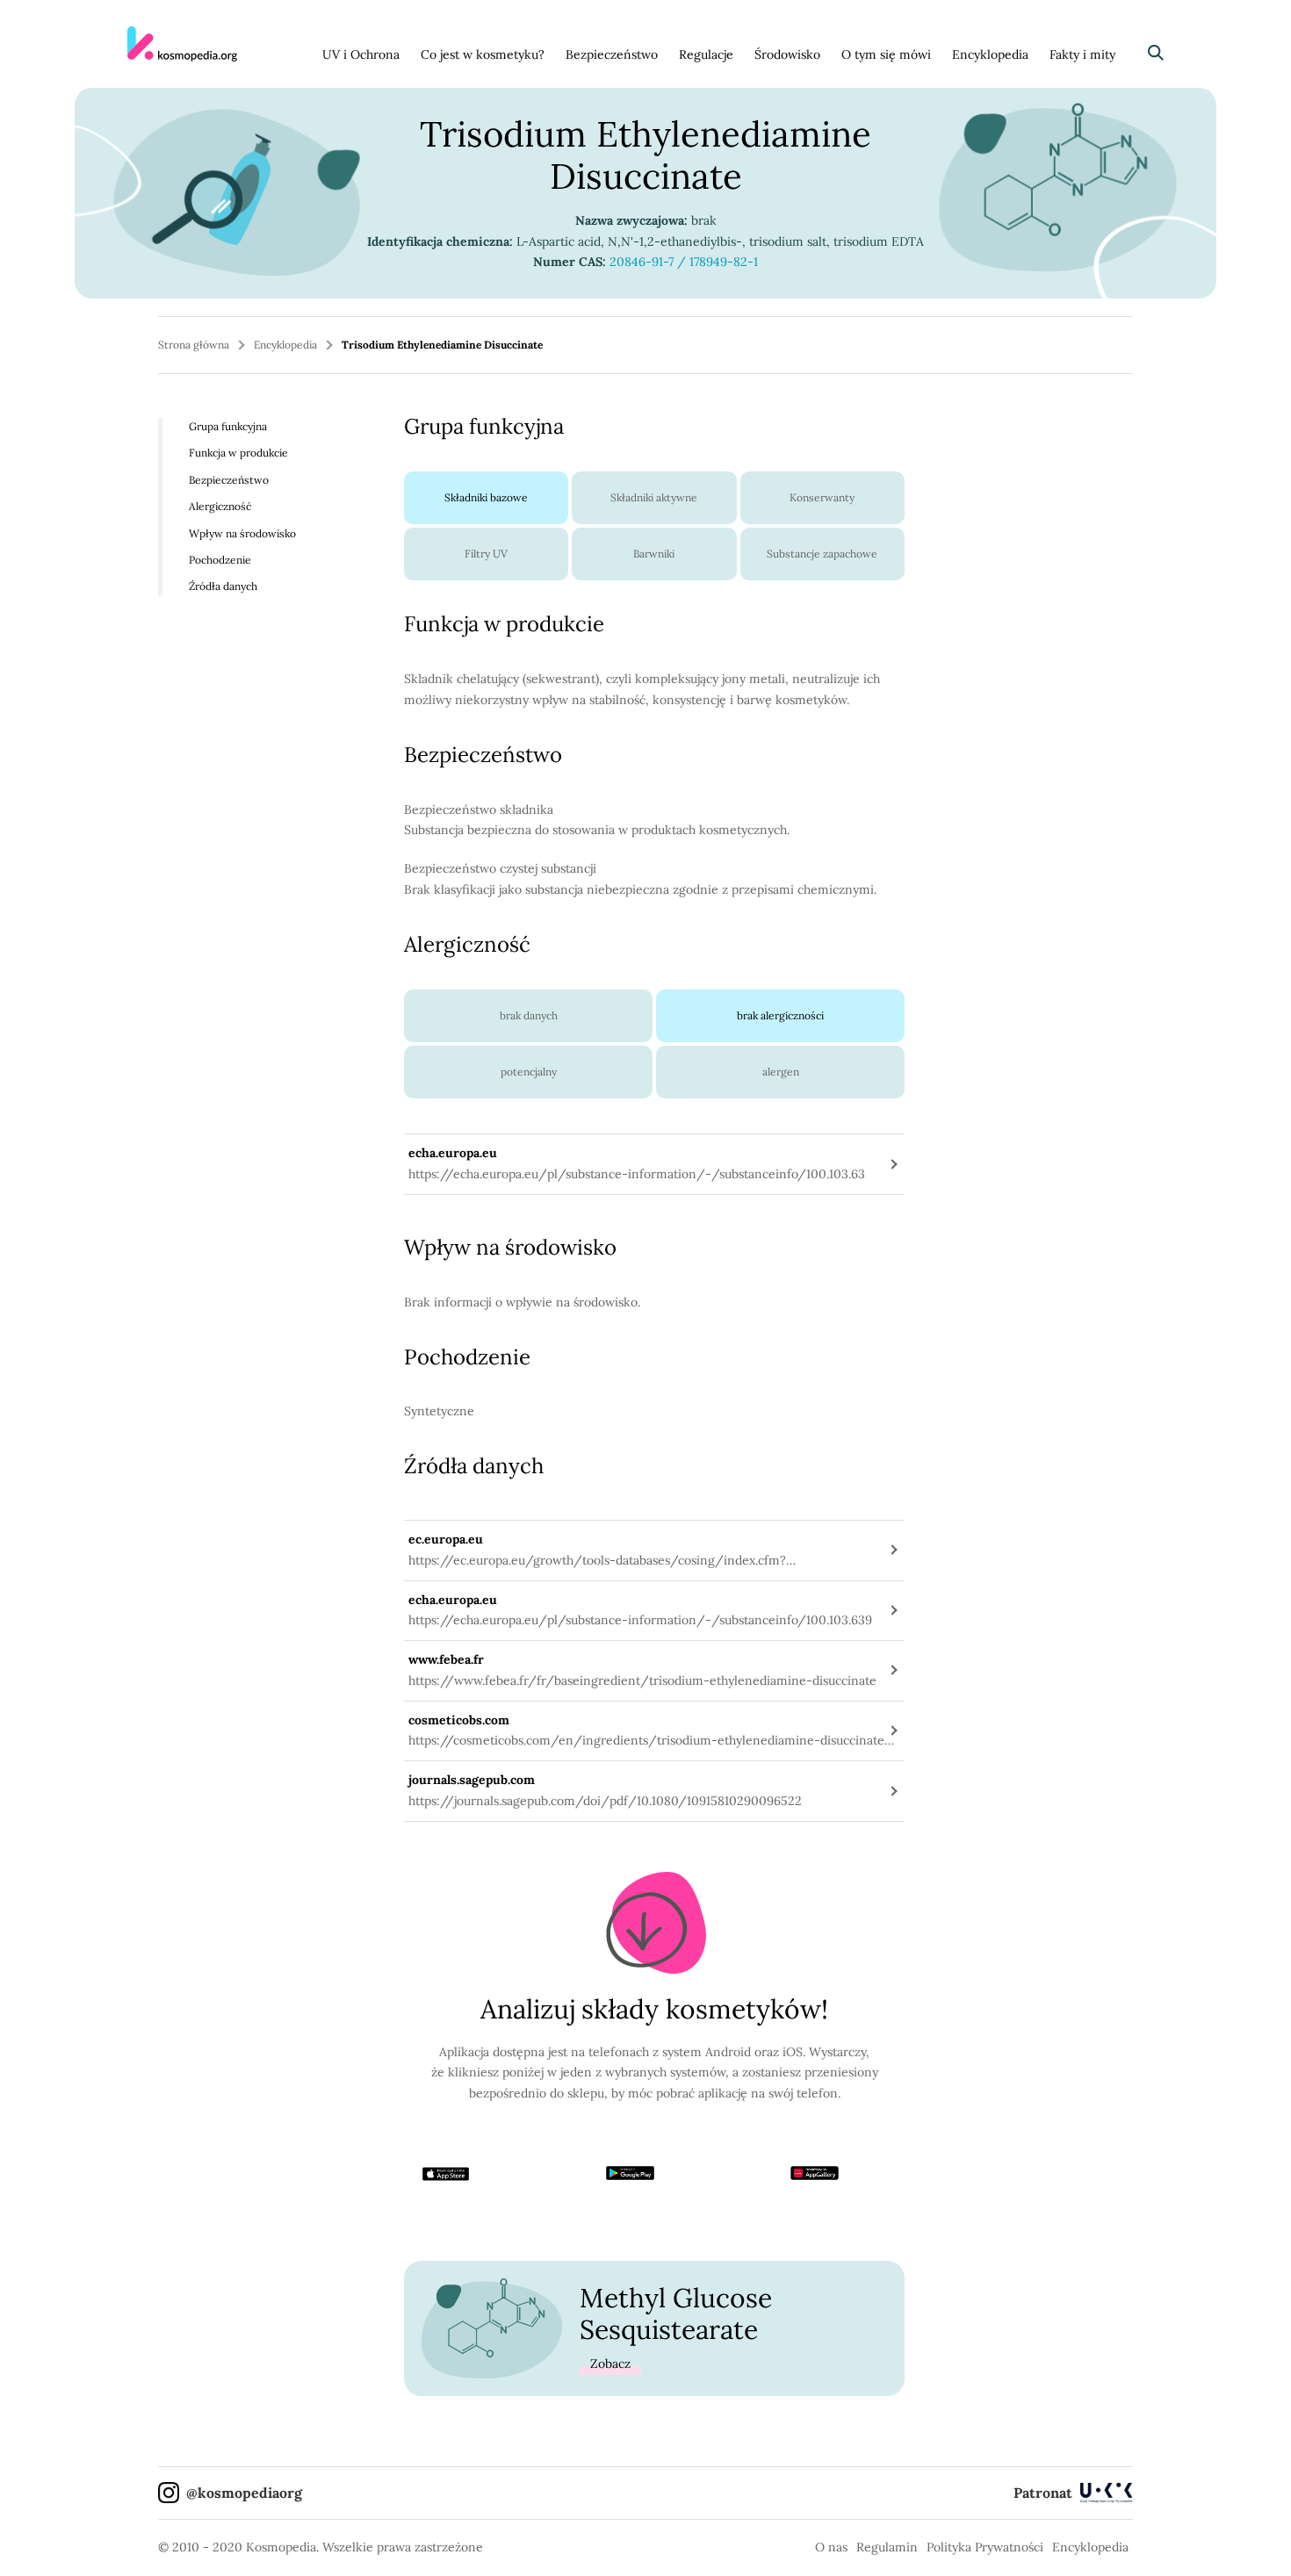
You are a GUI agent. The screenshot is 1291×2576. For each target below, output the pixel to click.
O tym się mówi (886, 54)
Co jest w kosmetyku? (483, 54)
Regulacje (706, 54)
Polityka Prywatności (985, 2547)
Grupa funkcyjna (228, 426)
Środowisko (787, 54)
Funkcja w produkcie (238, 453)
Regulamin (887, 2547)
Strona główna (194, 345)
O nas (831, 2547)
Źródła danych (223, 586)
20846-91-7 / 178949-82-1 (684, 262)
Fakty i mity (1082, 54)
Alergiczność (220, 506)
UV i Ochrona (361, 54)
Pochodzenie (220, 560)
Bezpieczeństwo (612, 54)
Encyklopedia (990, 54)
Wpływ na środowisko (242, 532)
